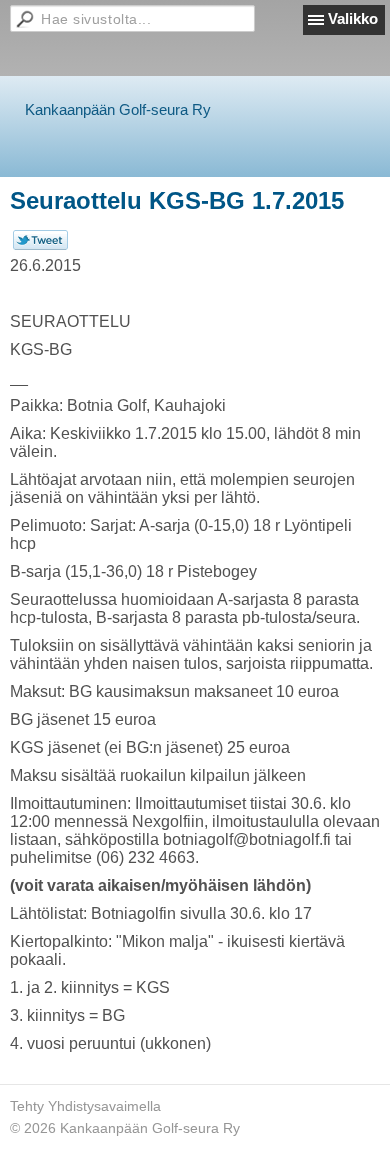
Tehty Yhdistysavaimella (85, 1106)
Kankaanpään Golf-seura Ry (118, 109)
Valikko (353, 18)
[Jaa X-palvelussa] (40, 245)
